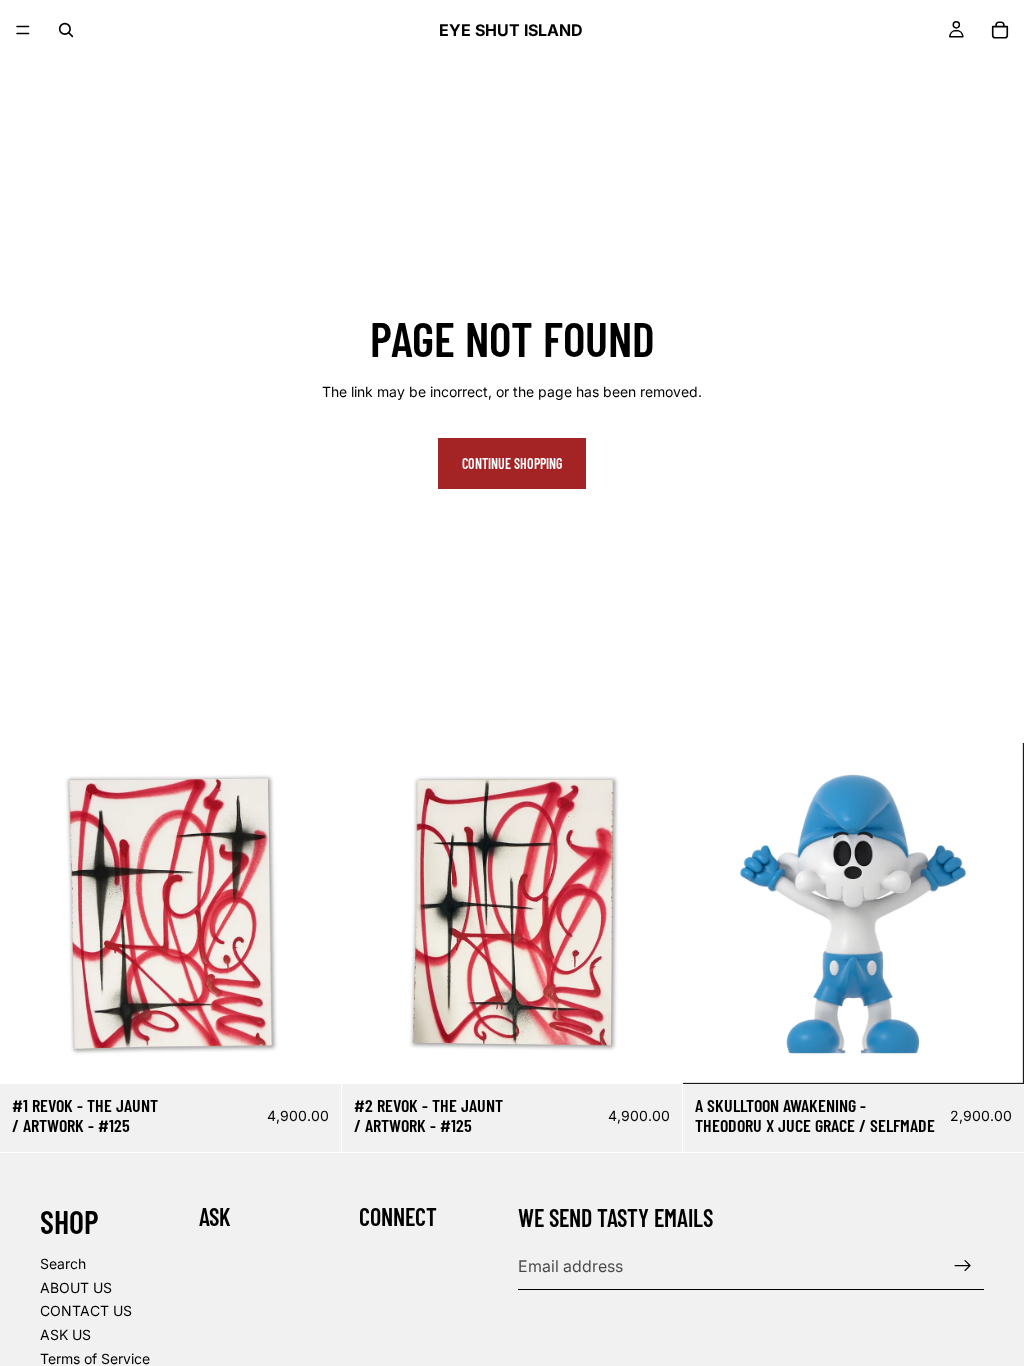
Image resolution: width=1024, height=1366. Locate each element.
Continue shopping (512, 463)
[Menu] (23, 30)
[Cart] (1000, 30)
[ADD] (310, 1053)
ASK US (65, 1334)
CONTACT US (86, 1310)
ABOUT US (76, 1287)
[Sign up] (963, 1266)
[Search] (66, 30)
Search (63, 1263)
